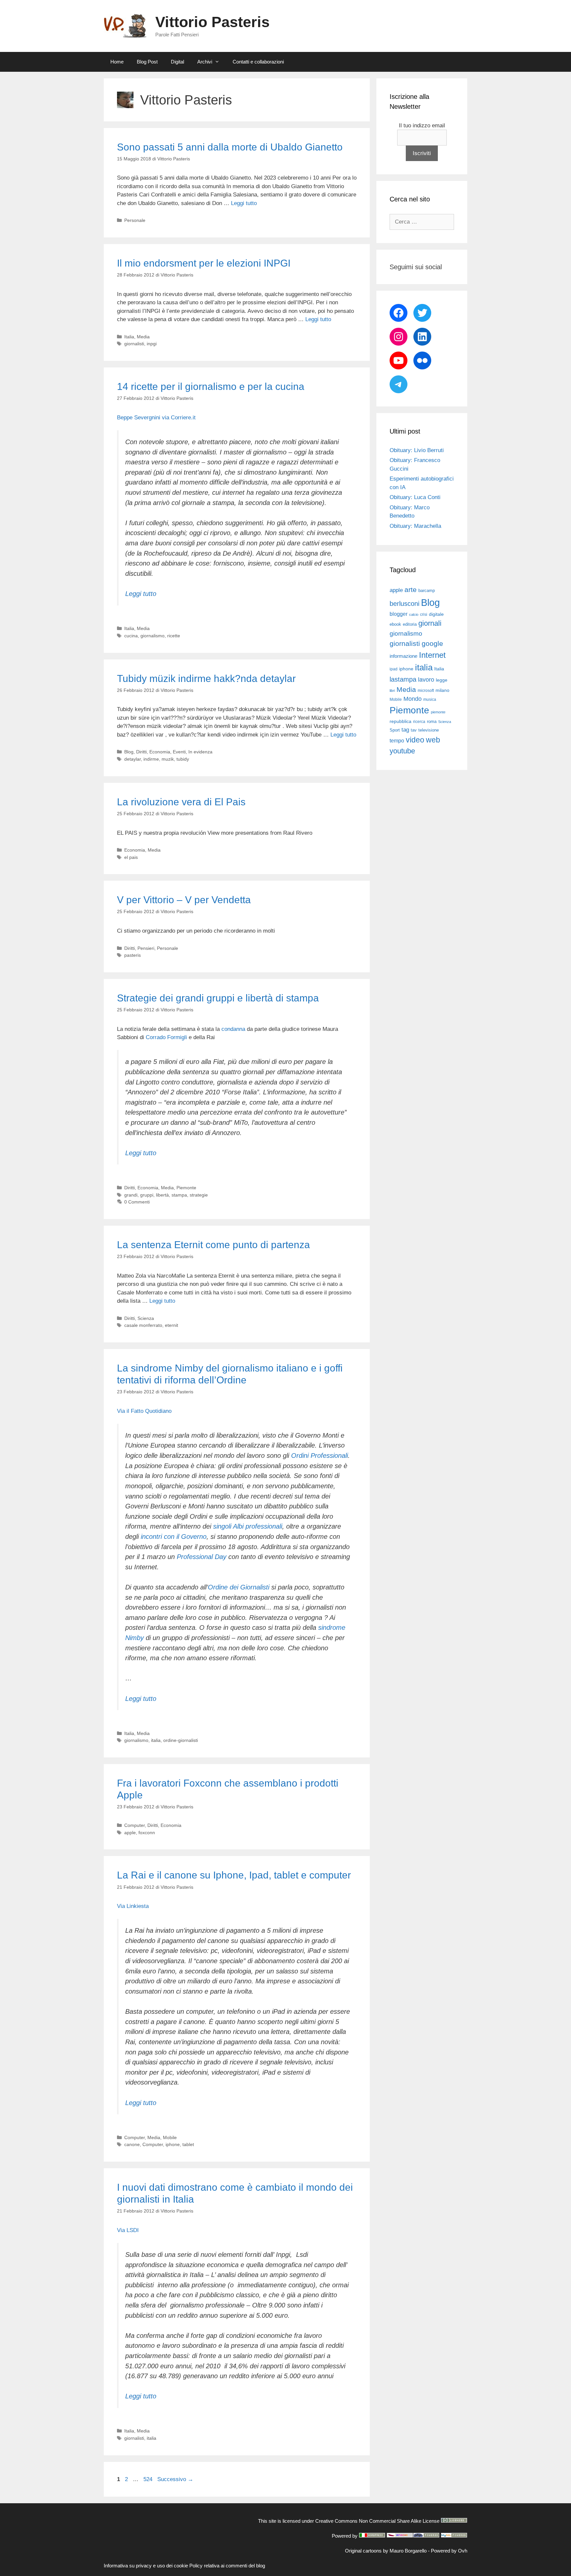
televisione (429, 730)
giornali (430, 623)
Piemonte (186, 1188)
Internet (432, 655)
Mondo (413, 699)
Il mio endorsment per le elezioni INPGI (204, 263)
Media (143, 337)
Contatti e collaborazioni (258, 62)
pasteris (133, 955)
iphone (173, 2144)
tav (414, 730)
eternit (171, 1325)
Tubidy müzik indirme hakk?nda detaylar (206, 678)
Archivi (205, 62)
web (433, 740)
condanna (233, 1029)
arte (411, 590)
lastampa (403, 679)
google (432, 644)
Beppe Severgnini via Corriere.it (156, 418)
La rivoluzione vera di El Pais (181, 802)
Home (117, 62)
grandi (131, 1195)
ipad (394, 669)
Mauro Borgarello (408, 2551)
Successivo (175, 2479)
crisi (424, 614)
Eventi (179, 752)
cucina (131, 636)
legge (442, 680)
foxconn (147, 1833)
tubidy (183, 759)
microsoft (426, 691)
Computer (134, 1825)
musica (430, 699)
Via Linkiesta (133, 1906)
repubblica (400, 721)
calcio (414, 614)
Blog (129, 752)
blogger (399, 614)
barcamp (427, 591)
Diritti (141, 752)
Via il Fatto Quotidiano (144, 1411)
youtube (402, 751)
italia (156, 1740)
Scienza (146, 1318)
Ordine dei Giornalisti (239, 1587)
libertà (162, 1195)
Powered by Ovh (449, 2551)
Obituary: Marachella (415, 526)
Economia (160, 752)
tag (405, 730)
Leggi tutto (244, 203)
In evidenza (200, 752)
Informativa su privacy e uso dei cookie (146, 2566)
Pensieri (146, 948)
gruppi (147, 1195)
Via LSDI (128, 2230)
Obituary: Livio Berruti (417, 450)
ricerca (419, 722)
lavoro (426, 680)
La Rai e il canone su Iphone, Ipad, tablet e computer (234, 1875)
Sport (395, 730)
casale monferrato (143, 1325)
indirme (151, 759)
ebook (395, 624)
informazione (403, 656)
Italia (129, 337)
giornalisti (134, 344)
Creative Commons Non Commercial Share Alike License (377, 2521)
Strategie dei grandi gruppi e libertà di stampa (218, 998)
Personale (135, 220)
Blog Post (147, 62)
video (415, 740)
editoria (410, 624)
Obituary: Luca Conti (415, 497)
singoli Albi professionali (248, 1526)
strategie (199, 1195)
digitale (436, 614)
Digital (177, 62)
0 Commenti (137, 1202)
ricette (174, 636)
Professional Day (202, 1557)
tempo (397, 740)
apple (130, 1833)
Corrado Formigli (167, 1037)
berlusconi (404, 604)
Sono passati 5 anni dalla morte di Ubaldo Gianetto (230, 147)
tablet (188, 2144)
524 (149, 2479)
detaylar (133, 759)
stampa (179, 1195)
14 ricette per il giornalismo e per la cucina (211, 386)
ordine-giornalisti (181, 1740)
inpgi (152, 344)
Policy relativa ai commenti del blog (227, 2566)
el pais (131, 857)
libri (392, 691)
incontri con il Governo (174, 1537)
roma (432, 721)
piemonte (438, 712)
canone (132, 2144)
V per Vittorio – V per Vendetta (184, 900)
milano (442, 690)
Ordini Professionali (320, 1456)
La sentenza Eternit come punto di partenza (213, 1245)
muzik (168, 759)
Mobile (170, 2137)
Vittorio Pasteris (212, 22)
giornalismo (152, 636)
